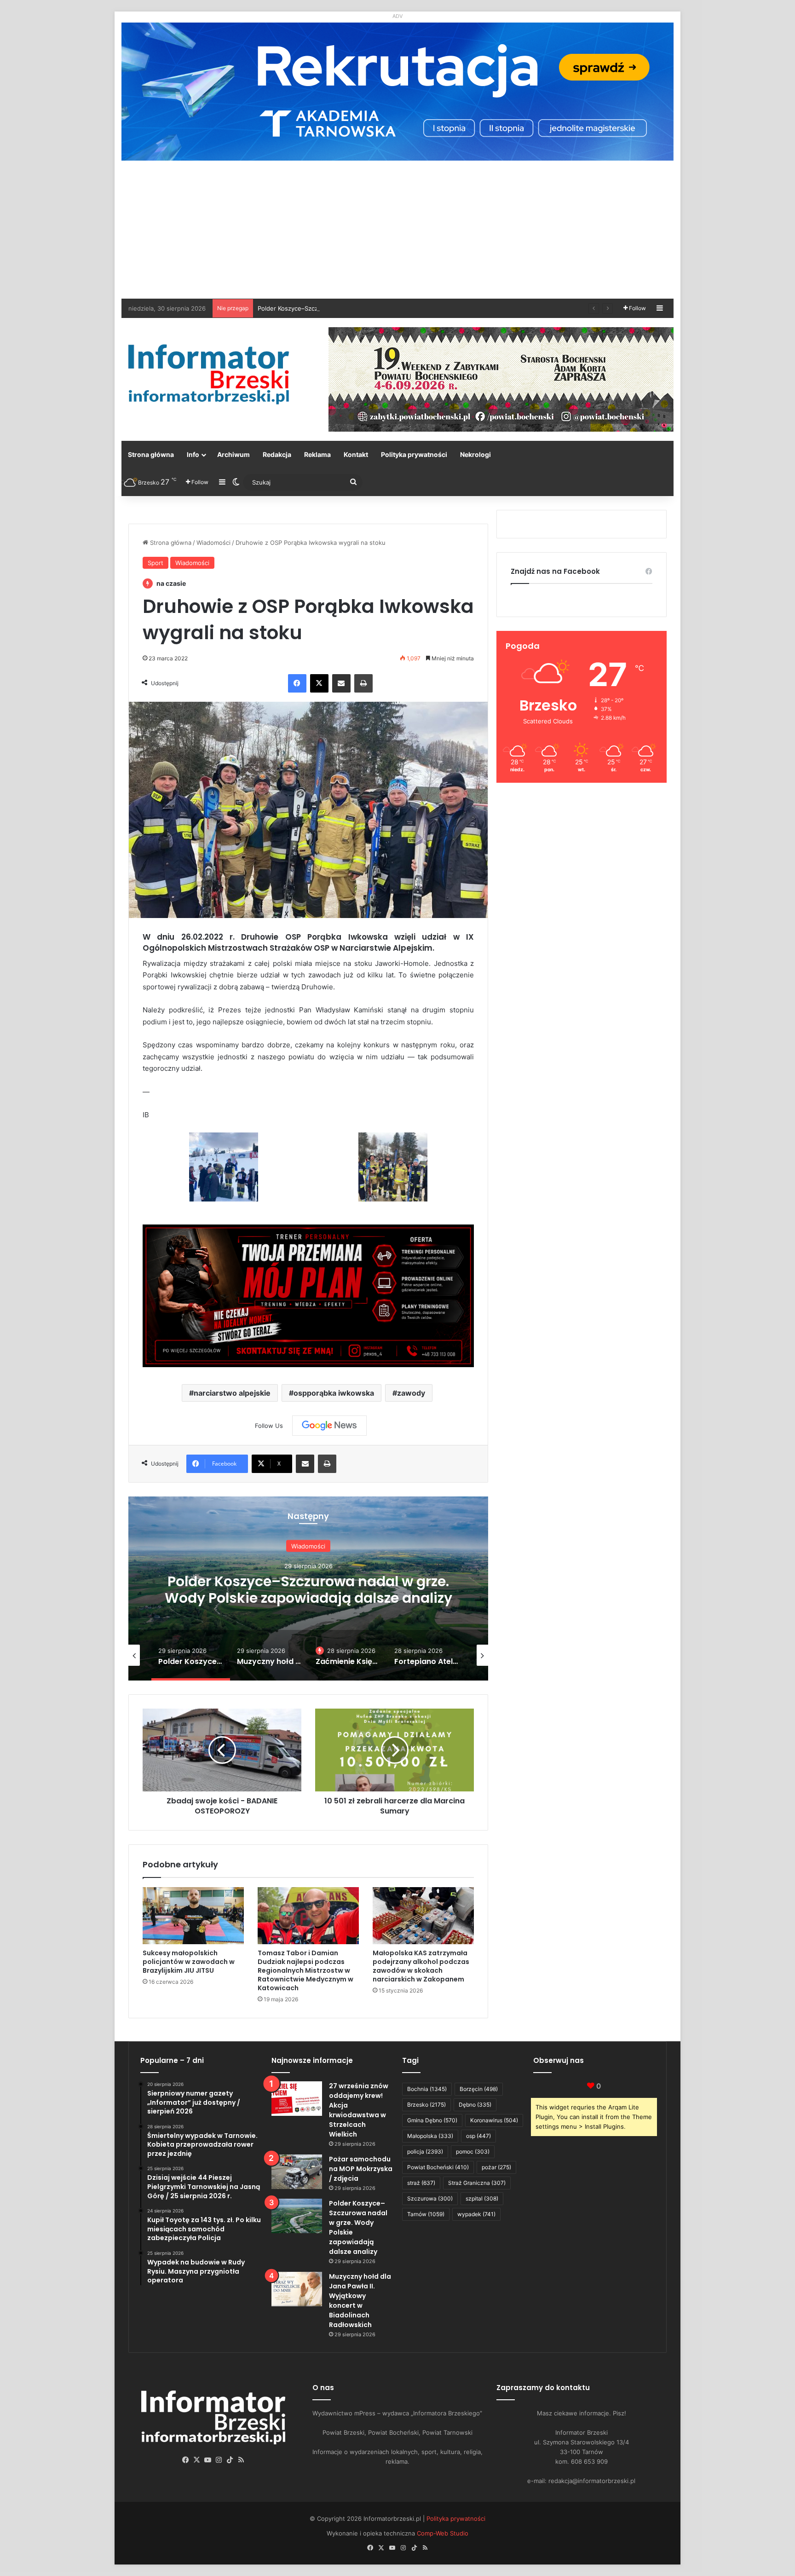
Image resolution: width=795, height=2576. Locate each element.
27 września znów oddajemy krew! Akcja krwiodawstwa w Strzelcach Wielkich (359, 2110)
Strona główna (151, 454)
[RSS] (241, 2460)
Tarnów (426, 2214)
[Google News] (329, 1426)
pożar (496, 2167)
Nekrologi (475, 454)
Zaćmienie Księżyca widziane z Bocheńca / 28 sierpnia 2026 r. (308, 1599)
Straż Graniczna (477, 2183)
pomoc (473, 2151)
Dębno (475, 2105)
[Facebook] (297, 683)
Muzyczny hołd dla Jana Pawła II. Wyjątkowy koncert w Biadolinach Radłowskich (360, 2301)
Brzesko (426, 2105)
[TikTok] (230, 2460)
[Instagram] (219, 2460)
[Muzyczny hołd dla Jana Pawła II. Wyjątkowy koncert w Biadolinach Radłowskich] (297, 2289)
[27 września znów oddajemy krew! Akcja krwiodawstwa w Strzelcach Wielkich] (297, 2099)
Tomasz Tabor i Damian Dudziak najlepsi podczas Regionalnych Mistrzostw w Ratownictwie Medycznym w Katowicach (305, 1970)
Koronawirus (494, 2120)
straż (421, 2183)
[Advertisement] (397, 230)
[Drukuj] (363, 683)
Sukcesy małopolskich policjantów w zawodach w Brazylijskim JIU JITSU (189, 1962)
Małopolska (430, 2136)
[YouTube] (208, 2460)
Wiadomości (213, 543)
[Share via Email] (341, 683)
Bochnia (427, 2089)
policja (425, 2151)
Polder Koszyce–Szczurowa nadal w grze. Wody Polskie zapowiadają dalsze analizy (376, 308)
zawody (411, 1393)
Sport (156, 563)
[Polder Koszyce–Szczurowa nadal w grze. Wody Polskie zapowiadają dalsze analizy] (297, 2216)
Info (193, 454)
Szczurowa (430, 2198)
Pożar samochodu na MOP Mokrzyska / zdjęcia (361, 2169)
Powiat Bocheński (438, 2167)
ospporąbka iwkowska (334, 1393)
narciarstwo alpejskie (232, 1393)
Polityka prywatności (414, 454)
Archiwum (233, 454)
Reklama (317, 454)
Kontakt (356, 454)
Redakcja (277, 454)
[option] (308, 1588)
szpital (482, 2198)
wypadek (476, 2214)
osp (478, 2136)
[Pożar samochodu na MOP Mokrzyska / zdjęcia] (297, 2172)
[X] (319, 683)
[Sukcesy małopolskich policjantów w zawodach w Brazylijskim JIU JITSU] (193, 1916)
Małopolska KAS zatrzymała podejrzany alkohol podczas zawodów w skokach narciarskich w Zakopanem (421, 1966)
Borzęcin (479, 2089)
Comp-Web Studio (443, 2533)
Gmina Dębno (432, 2120)
